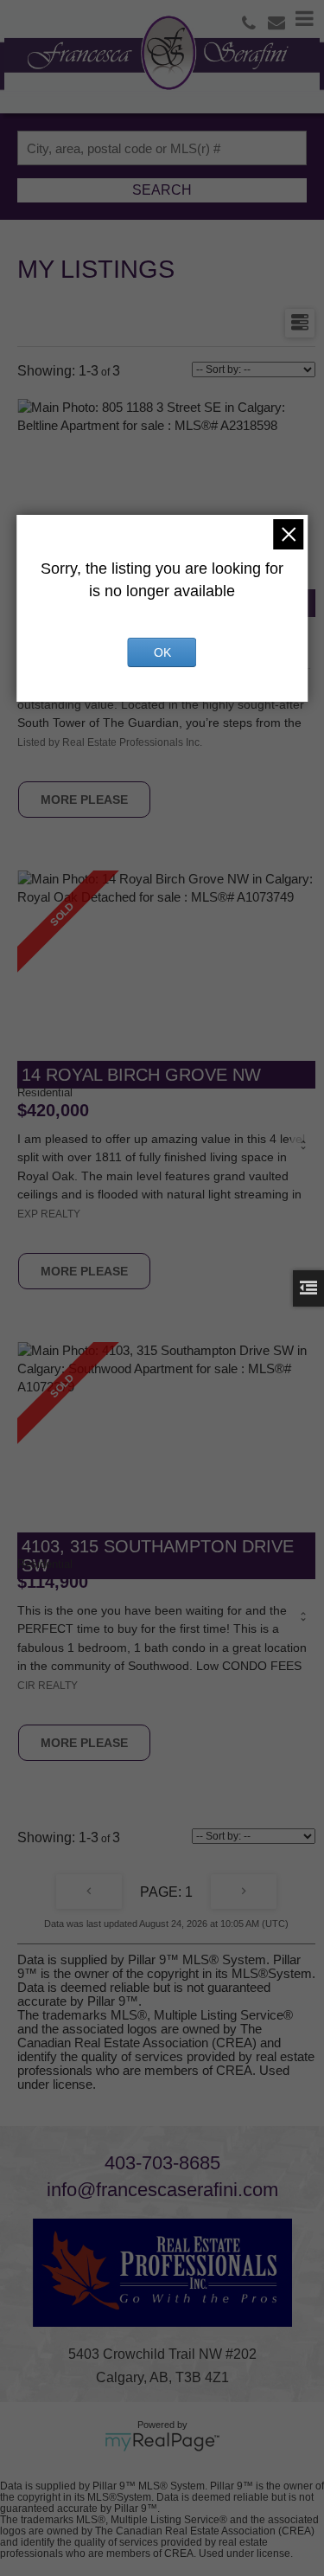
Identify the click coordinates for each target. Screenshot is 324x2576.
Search (162, 190)
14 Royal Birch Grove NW (141, 1075)
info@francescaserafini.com (162, 2190)
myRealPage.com (162, 2442)
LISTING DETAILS (84, 800)
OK (162, 652)
